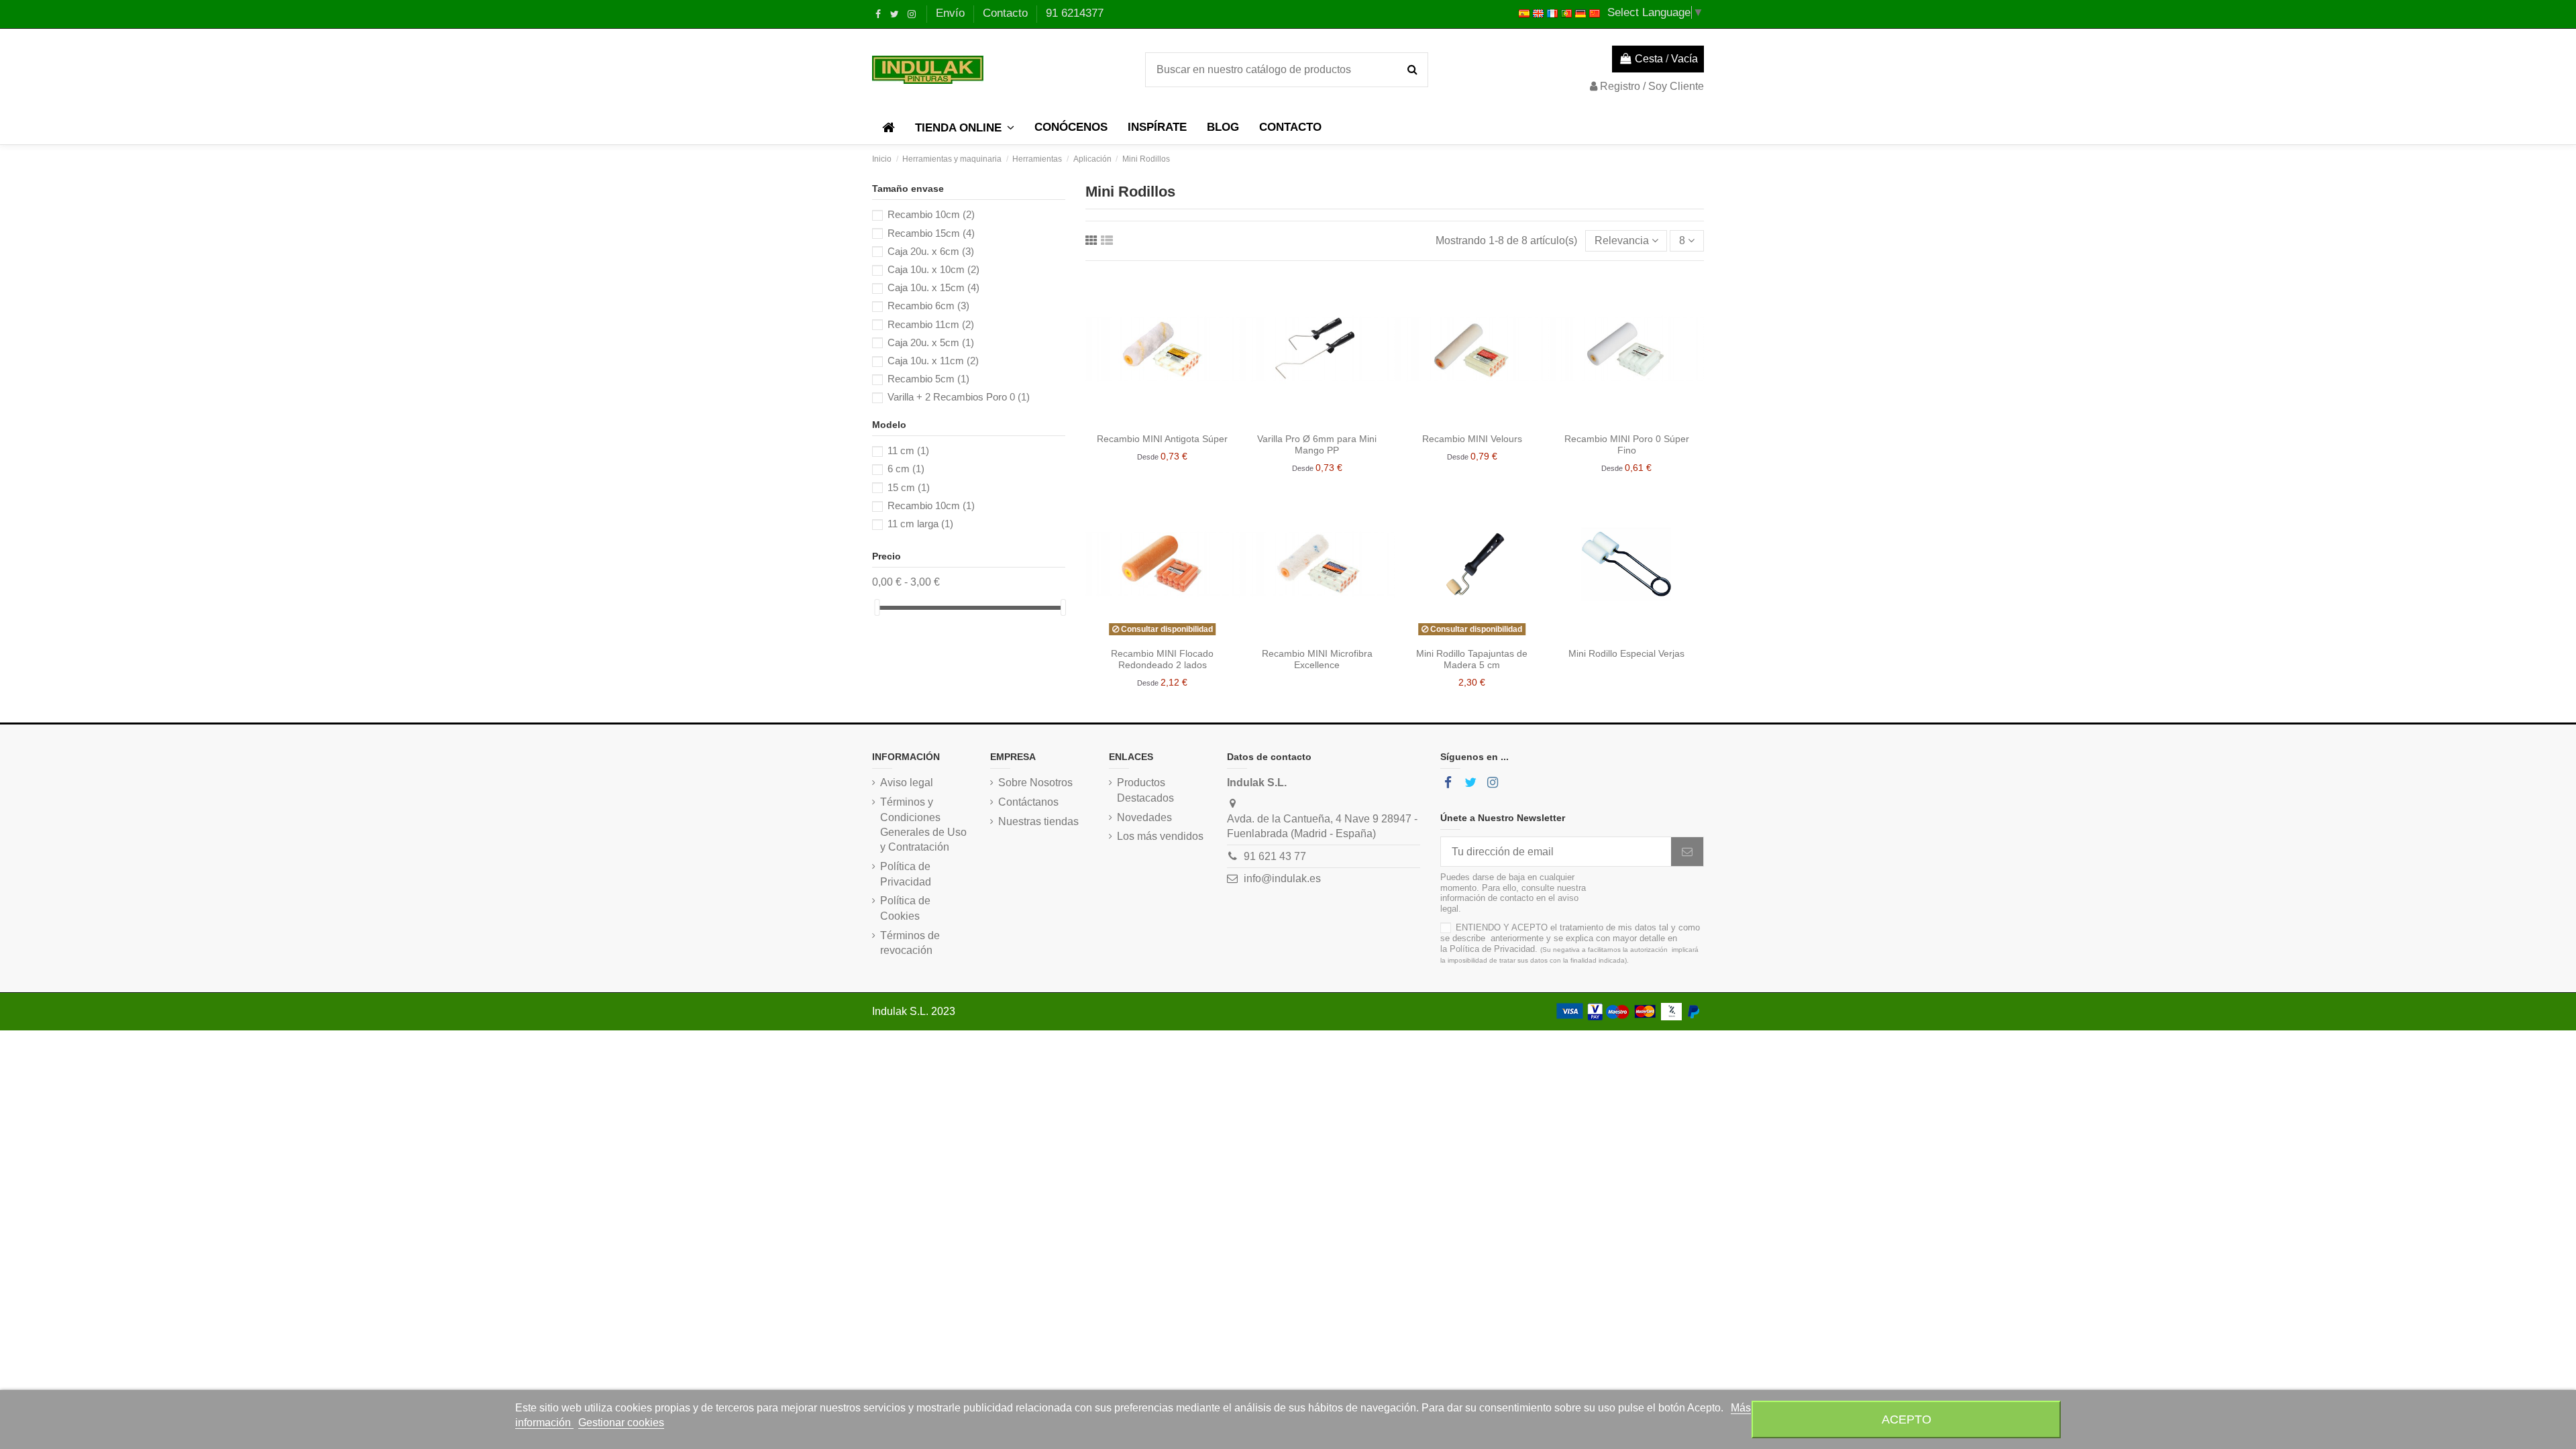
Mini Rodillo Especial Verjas (1626, 653)
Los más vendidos (1160, 836)
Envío (952, 13)
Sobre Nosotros (1035, 783)
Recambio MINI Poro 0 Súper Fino (1627, 444)
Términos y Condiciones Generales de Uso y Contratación (923, 824)
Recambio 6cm (928, 306)
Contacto (1007, 13)
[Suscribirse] (1687, 852)
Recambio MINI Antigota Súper (1162, 439)
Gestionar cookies (621, 1423)
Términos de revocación (910, 943)
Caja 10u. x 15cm (933, 287)
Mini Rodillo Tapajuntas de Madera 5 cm (1472, 659)
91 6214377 (1075, 13)
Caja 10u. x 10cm (933, 269)
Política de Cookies (905, 908)
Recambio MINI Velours (1472, 439)
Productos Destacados (1145, 790)
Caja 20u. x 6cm (931, 251)
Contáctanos (1028, 802)
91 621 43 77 (1275, 856)
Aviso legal (907, 783)
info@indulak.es (1282, 878)
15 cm (909, 487)
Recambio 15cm (931, 233)
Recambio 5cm (928, 379)
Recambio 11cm (931, 324)
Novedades (1144, 817)
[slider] (877, 607)
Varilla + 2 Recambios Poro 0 (959, 397)
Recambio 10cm (931, 214)
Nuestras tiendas (1038, 821)
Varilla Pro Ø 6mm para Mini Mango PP (1317, 444)
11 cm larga (920, 524)
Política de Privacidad (906, 874)
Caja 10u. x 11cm (933, 361)
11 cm (908, 450)
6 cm (906, 469)
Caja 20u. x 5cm (931, 342)
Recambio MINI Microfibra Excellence (1317, 659)
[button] (965, 127)
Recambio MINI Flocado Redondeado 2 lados (1162, 659)
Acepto (1907, 1419)
